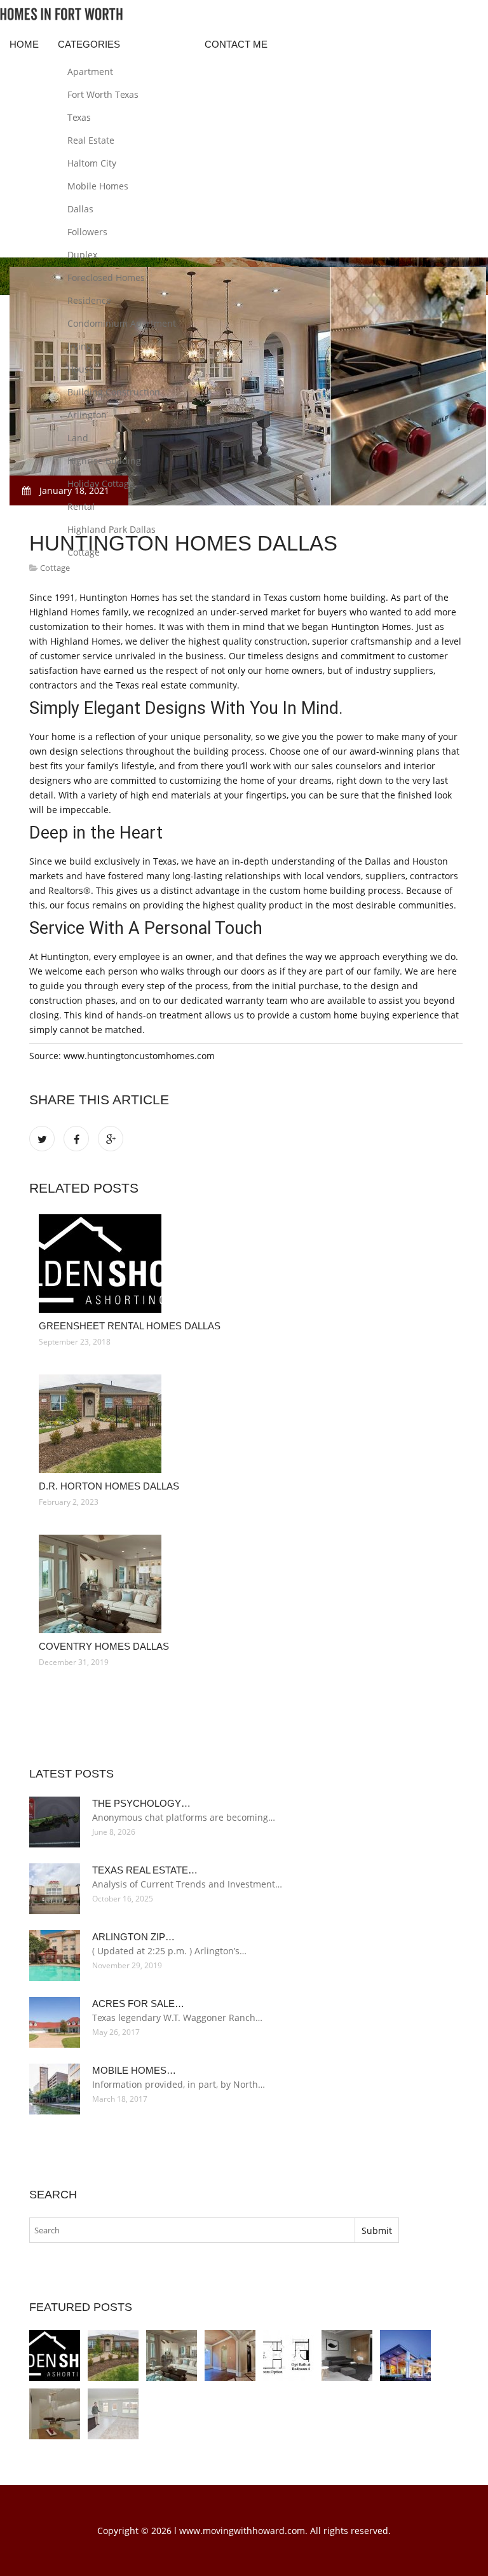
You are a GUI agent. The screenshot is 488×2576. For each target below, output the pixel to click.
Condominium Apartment (122, 323)
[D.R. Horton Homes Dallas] (246, 1424)
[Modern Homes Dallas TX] (347, 2355)
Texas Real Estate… (145, 1870)
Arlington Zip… (133, 1937)
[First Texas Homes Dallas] (288, 2355)
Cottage (84, 552)
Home (24, 44)
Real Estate (91, 140)
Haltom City (92, 163)
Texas (79, 117)
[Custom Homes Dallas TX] (230, 2355)
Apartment (90, 72)
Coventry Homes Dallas (104, 1646)
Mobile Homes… (134, 2070)
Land (78, 438)
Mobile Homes (98, 186)
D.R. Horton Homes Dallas (109, 1486)
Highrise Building (104, 461)
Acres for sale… (138, 2004)
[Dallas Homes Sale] (55, 2414)
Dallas (80, 209)
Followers (87, 232)
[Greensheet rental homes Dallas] (246, 1264)
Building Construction (114, 392)
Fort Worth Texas (103, 94)
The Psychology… (141, 1803)
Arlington (87, 415)
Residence (89, 300)
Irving (79, 346)
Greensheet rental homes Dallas (130, 1326)
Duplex (82, 255)
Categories (89, 44)
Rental (81, 506)
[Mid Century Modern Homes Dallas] (405, 2355)
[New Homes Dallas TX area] (113, 2414)
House (81, 369)
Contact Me (236, 44)
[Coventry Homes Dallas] (246, 1584)
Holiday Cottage (101, 483)
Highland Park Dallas (112, 529)
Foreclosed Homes (106, 277)
